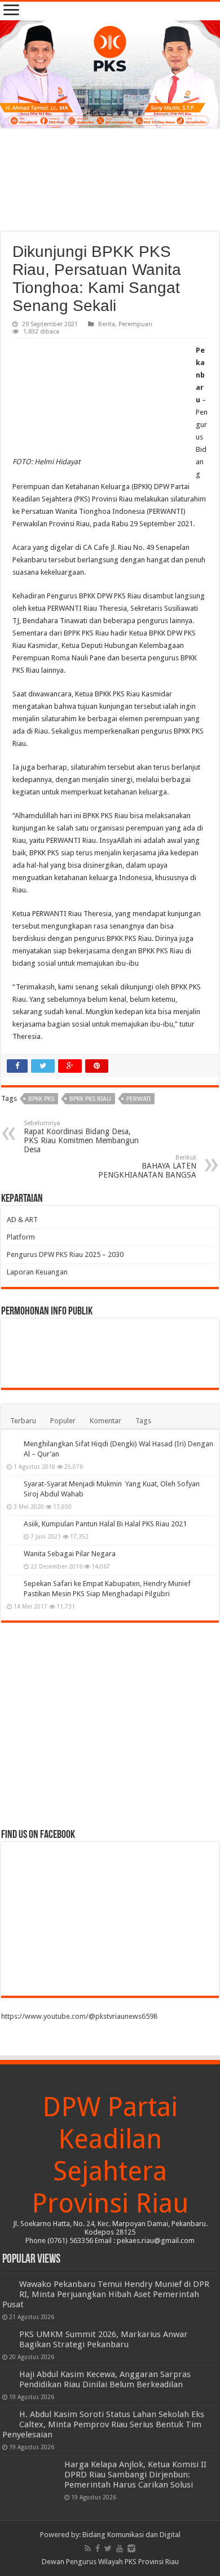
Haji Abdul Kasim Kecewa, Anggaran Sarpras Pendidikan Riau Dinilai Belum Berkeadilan (105, 2379)
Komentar (105, 1421)
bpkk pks (41, 1099)
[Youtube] (120, 2548)
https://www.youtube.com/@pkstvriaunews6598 (79, 2016)
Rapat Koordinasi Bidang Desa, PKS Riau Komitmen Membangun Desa (81, 1137)
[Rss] (88, 2548)
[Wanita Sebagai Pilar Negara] (12, 1555)
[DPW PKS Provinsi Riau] (110, 74)
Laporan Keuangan (37, 1272)
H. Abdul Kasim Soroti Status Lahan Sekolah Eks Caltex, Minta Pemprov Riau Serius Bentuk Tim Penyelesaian (103, 2424)
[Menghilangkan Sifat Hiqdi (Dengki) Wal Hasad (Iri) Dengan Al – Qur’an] (12, 1445)
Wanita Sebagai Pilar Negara (70, 1554)
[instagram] (131, 2548)
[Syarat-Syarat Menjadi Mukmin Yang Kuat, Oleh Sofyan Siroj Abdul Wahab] (12, 1485)
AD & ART (22, 1220)
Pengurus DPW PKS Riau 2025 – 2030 (65, 1254)
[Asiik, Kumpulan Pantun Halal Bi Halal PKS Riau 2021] (12, 1525)
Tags (143, 1421)
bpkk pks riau (90, 1099)
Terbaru (23, 1421)
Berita (107, 324)
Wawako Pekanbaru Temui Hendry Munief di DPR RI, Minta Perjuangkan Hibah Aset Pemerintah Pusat (106, 2294)
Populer (63, 1421)
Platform (21, 1237)
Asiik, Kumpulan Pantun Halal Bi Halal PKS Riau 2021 (105, 1524)
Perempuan (135, 324)
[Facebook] (98, 2548)
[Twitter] (108, 2548)
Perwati (138, 1099)
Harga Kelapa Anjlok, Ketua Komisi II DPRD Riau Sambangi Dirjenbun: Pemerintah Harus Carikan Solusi (135, 2475)
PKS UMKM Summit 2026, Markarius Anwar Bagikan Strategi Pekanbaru (104, 2339)
